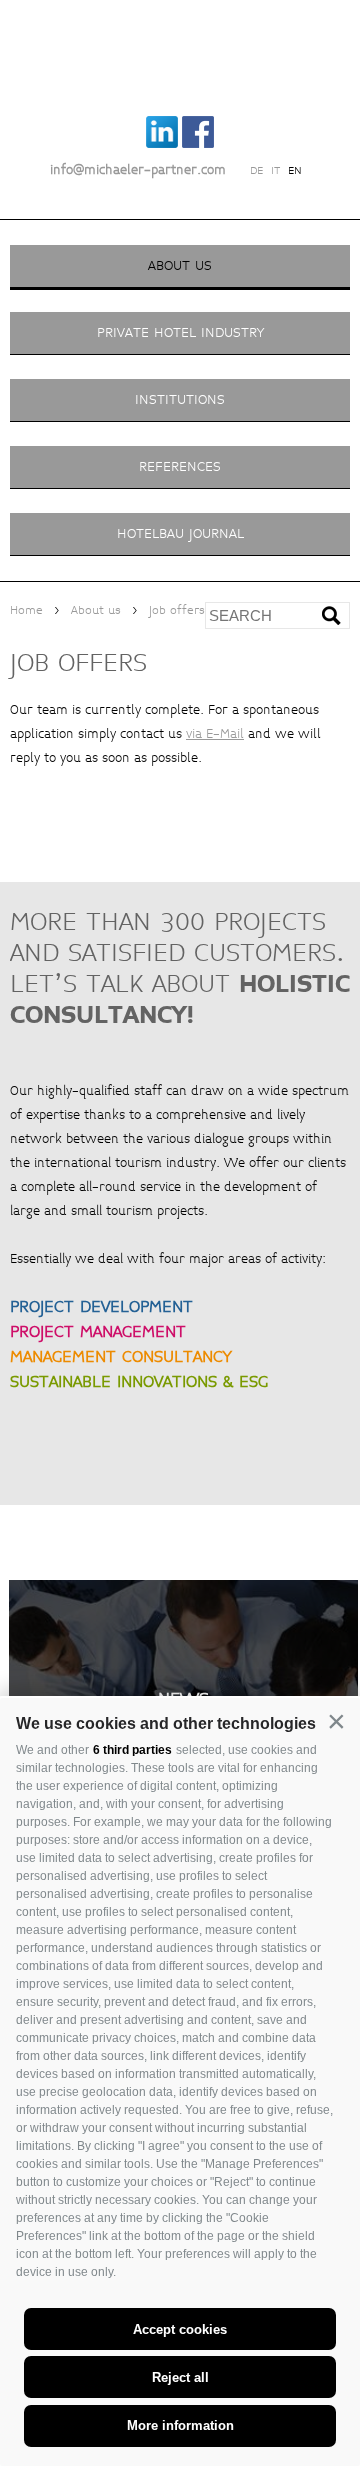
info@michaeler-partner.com (138, 170)
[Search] (338, 622)
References (180, 466)
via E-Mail (215, 734)
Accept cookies (180, 2329)
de (256, 171)
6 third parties (132, 1750)
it (275, 171)
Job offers (177, 610)
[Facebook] (198, 144)
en (295, 171)
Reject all (180, 2377)
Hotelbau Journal (180, 533)
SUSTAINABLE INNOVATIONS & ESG (139, 1381)
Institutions (180, 399)
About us (180, 265)
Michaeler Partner (180, 53)
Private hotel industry (180, 332)
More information (180, 2425)
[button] (336, 1722)
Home (26, 610)
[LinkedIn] (162, 144)
